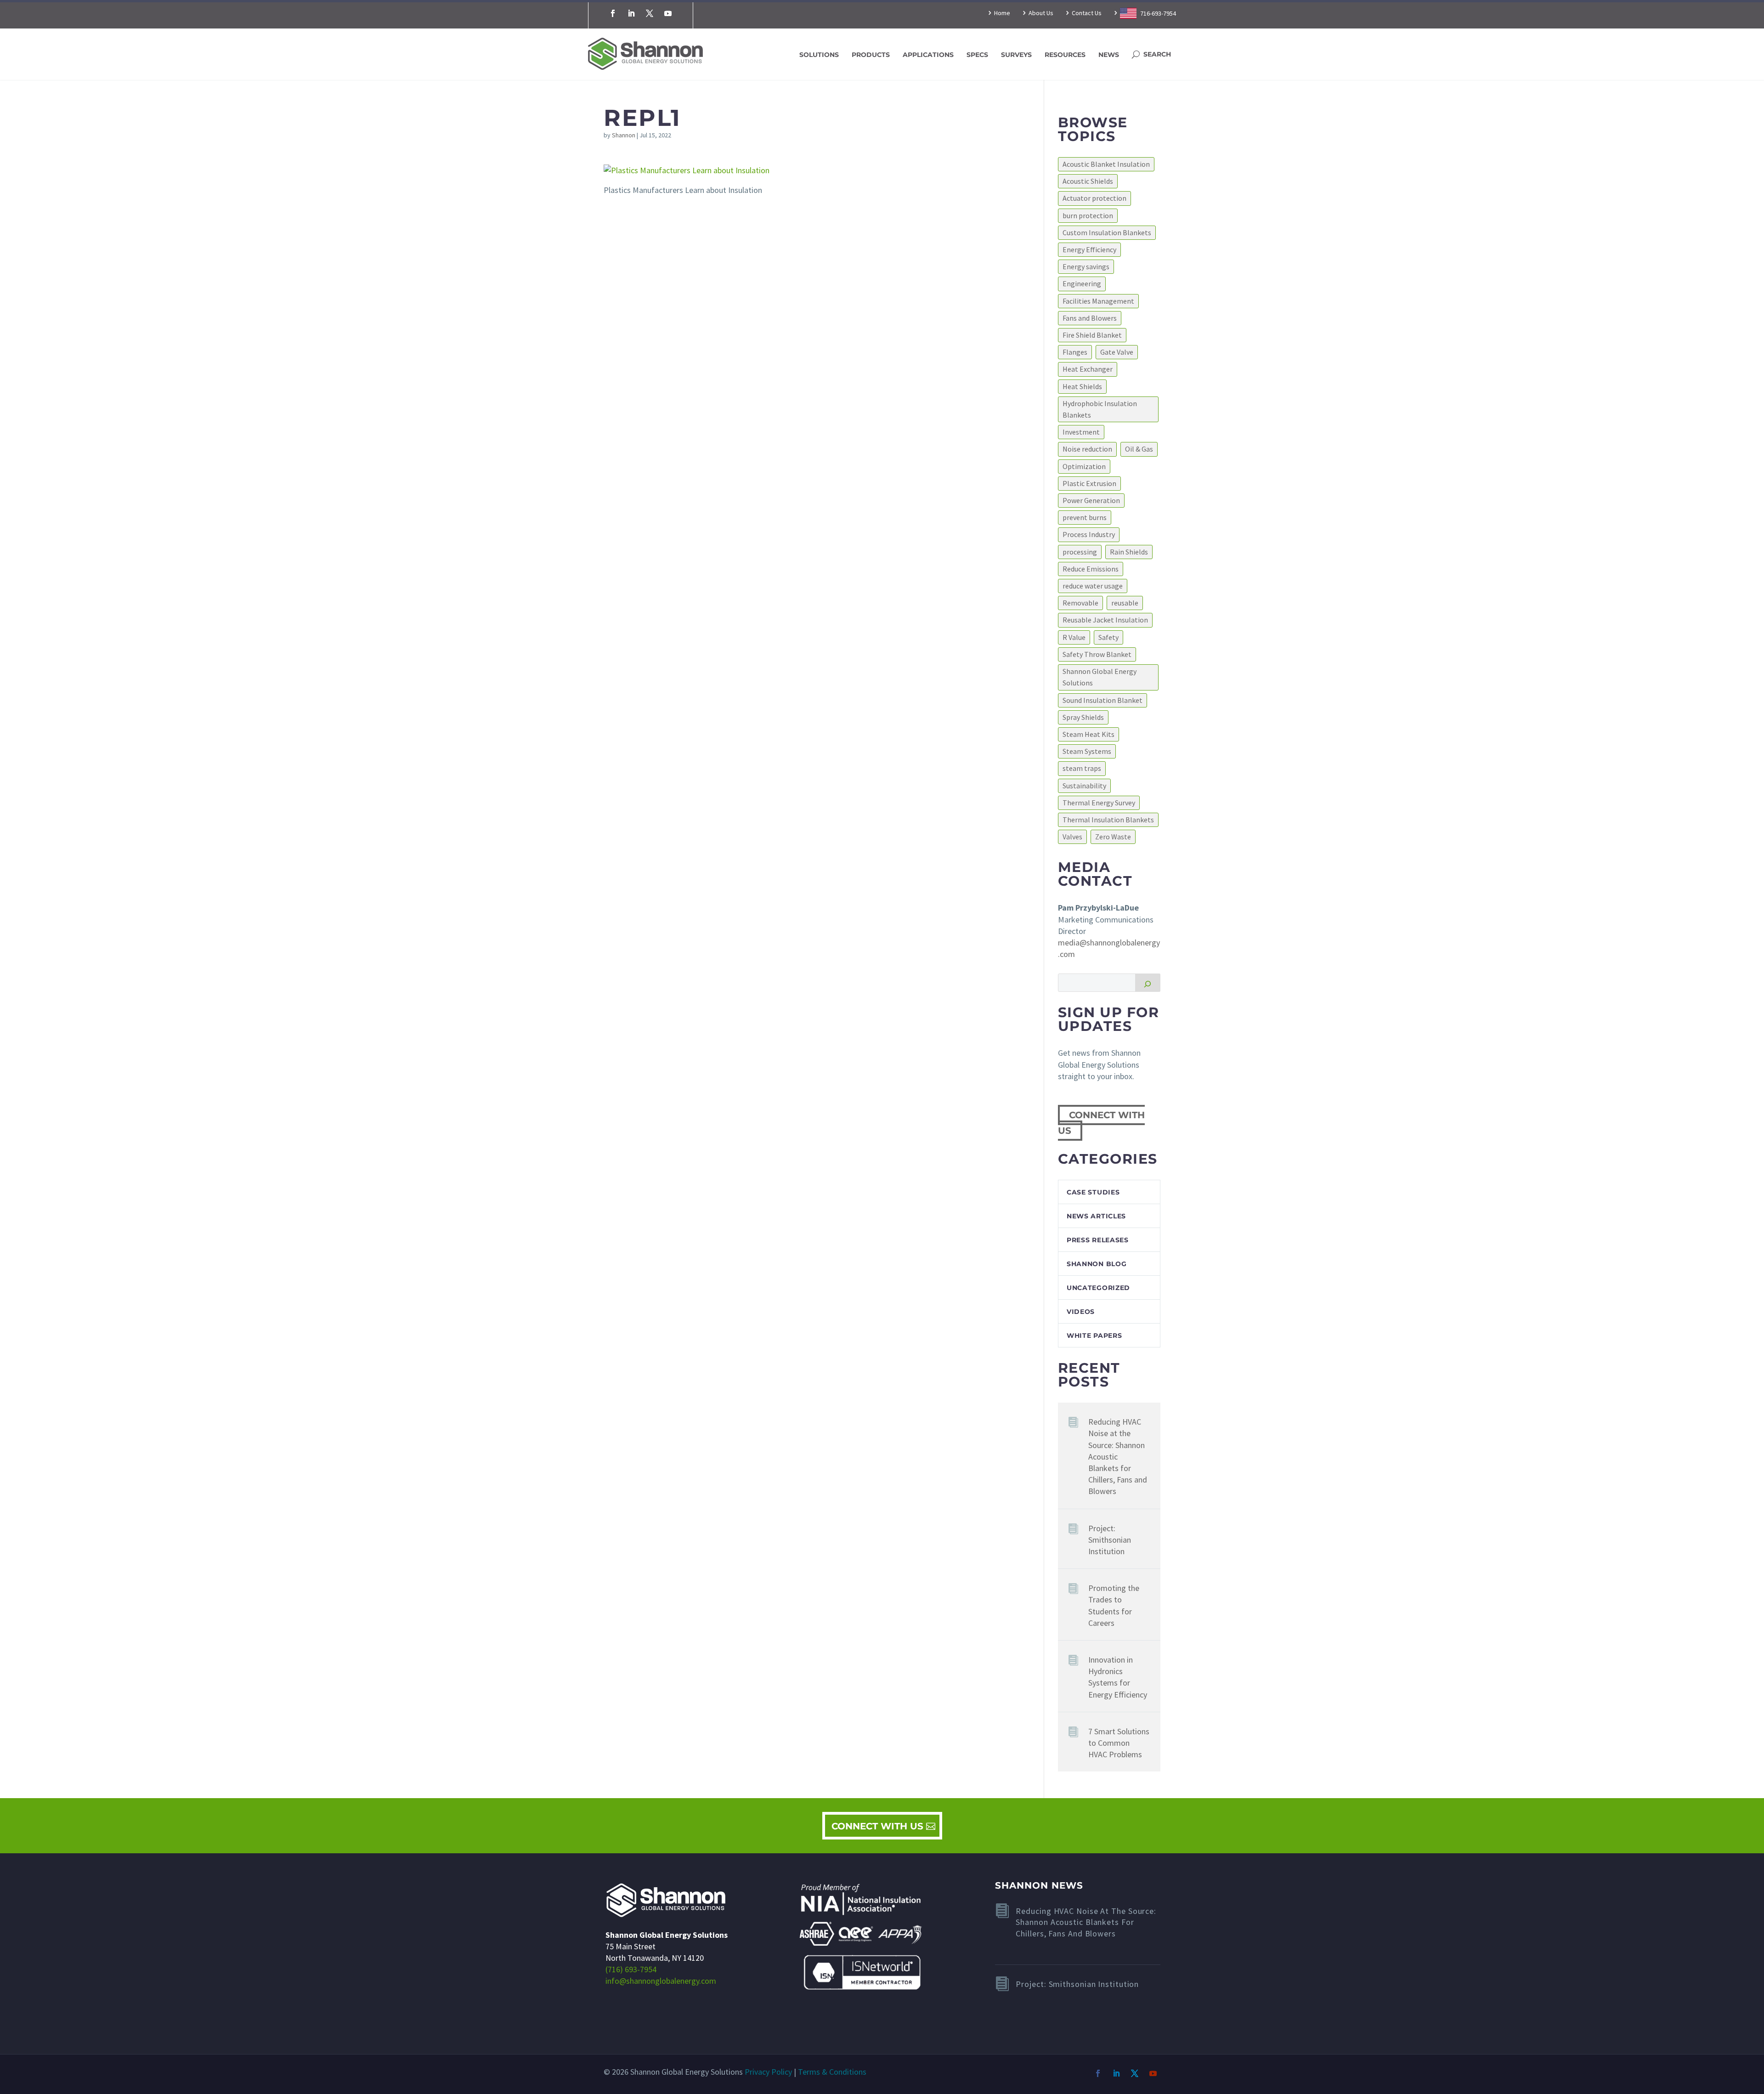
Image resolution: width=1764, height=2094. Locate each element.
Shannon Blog (1097, 1264)
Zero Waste (1113, 837)
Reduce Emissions (1091, 569)
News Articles (1096, 1216)
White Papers (1094, 1336)
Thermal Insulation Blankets (1108, 820)
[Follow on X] (650, 13)
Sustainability (1084, 786)
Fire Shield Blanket (1092, 335)
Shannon (624, 135)
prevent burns (1085, 517)
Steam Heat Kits (1088, 734)
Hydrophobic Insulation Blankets (1100, 409)
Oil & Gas (1139, 449)
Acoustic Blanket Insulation (1106, 164)
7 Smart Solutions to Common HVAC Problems (1119, 1743)
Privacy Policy (768, 2072)
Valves (1072, 837)
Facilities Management (1098, 301)
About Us (1041, 13)
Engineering (1082, 283)
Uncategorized (1098, 1288)
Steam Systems (1087, 751)
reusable (1125, 603)
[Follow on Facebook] (613, 13)
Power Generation (1091, 500)
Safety (1108, 637)
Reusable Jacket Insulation (1105, 620)
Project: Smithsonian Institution (1110, 1540)
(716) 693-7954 (631, 1969)
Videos (1081, 1312)
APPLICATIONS (928, 55)
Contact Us (1087, 13)
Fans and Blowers (1090, 318)
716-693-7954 (1157, 14)
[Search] (1148, 983)
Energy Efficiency (1089, 249)
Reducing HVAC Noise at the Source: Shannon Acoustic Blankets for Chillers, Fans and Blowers (1118, 1456)
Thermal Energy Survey (1099, 803)
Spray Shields (1083, 717)
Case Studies (1093, 1192)
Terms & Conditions (832, 2072)
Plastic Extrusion (1089, 483)
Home (1002, 13)
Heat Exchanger (1088, 369)
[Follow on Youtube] (668, 13)
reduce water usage (1093, 586)
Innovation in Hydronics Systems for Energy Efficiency (1118, 1677)
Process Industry (1089, 534)
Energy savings (1086, 266)
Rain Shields (1129, 552)
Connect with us (1101, 1123)
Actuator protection (1094, 198)
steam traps (1082, 768)
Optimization (1084, 466)
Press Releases (1098, 1240)
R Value (1074, 637)
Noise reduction (1087, 449)
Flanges (1075, 352)
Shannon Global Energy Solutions (1100, 677)
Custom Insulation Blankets (1107, 232)
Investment (1081, 432)
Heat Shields (1082, 386)
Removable (1080, 603)
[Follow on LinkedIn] (631, 13)
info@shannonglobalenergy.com (661, 1981)
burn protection (1088, 215)
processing (1080, 552)
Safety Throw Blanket (1097, 654)
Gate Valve (1117, 352)
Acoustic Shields (1088, 181)
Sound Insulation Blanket (1102, 700)
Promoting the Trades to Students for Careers (1114, 1605)
